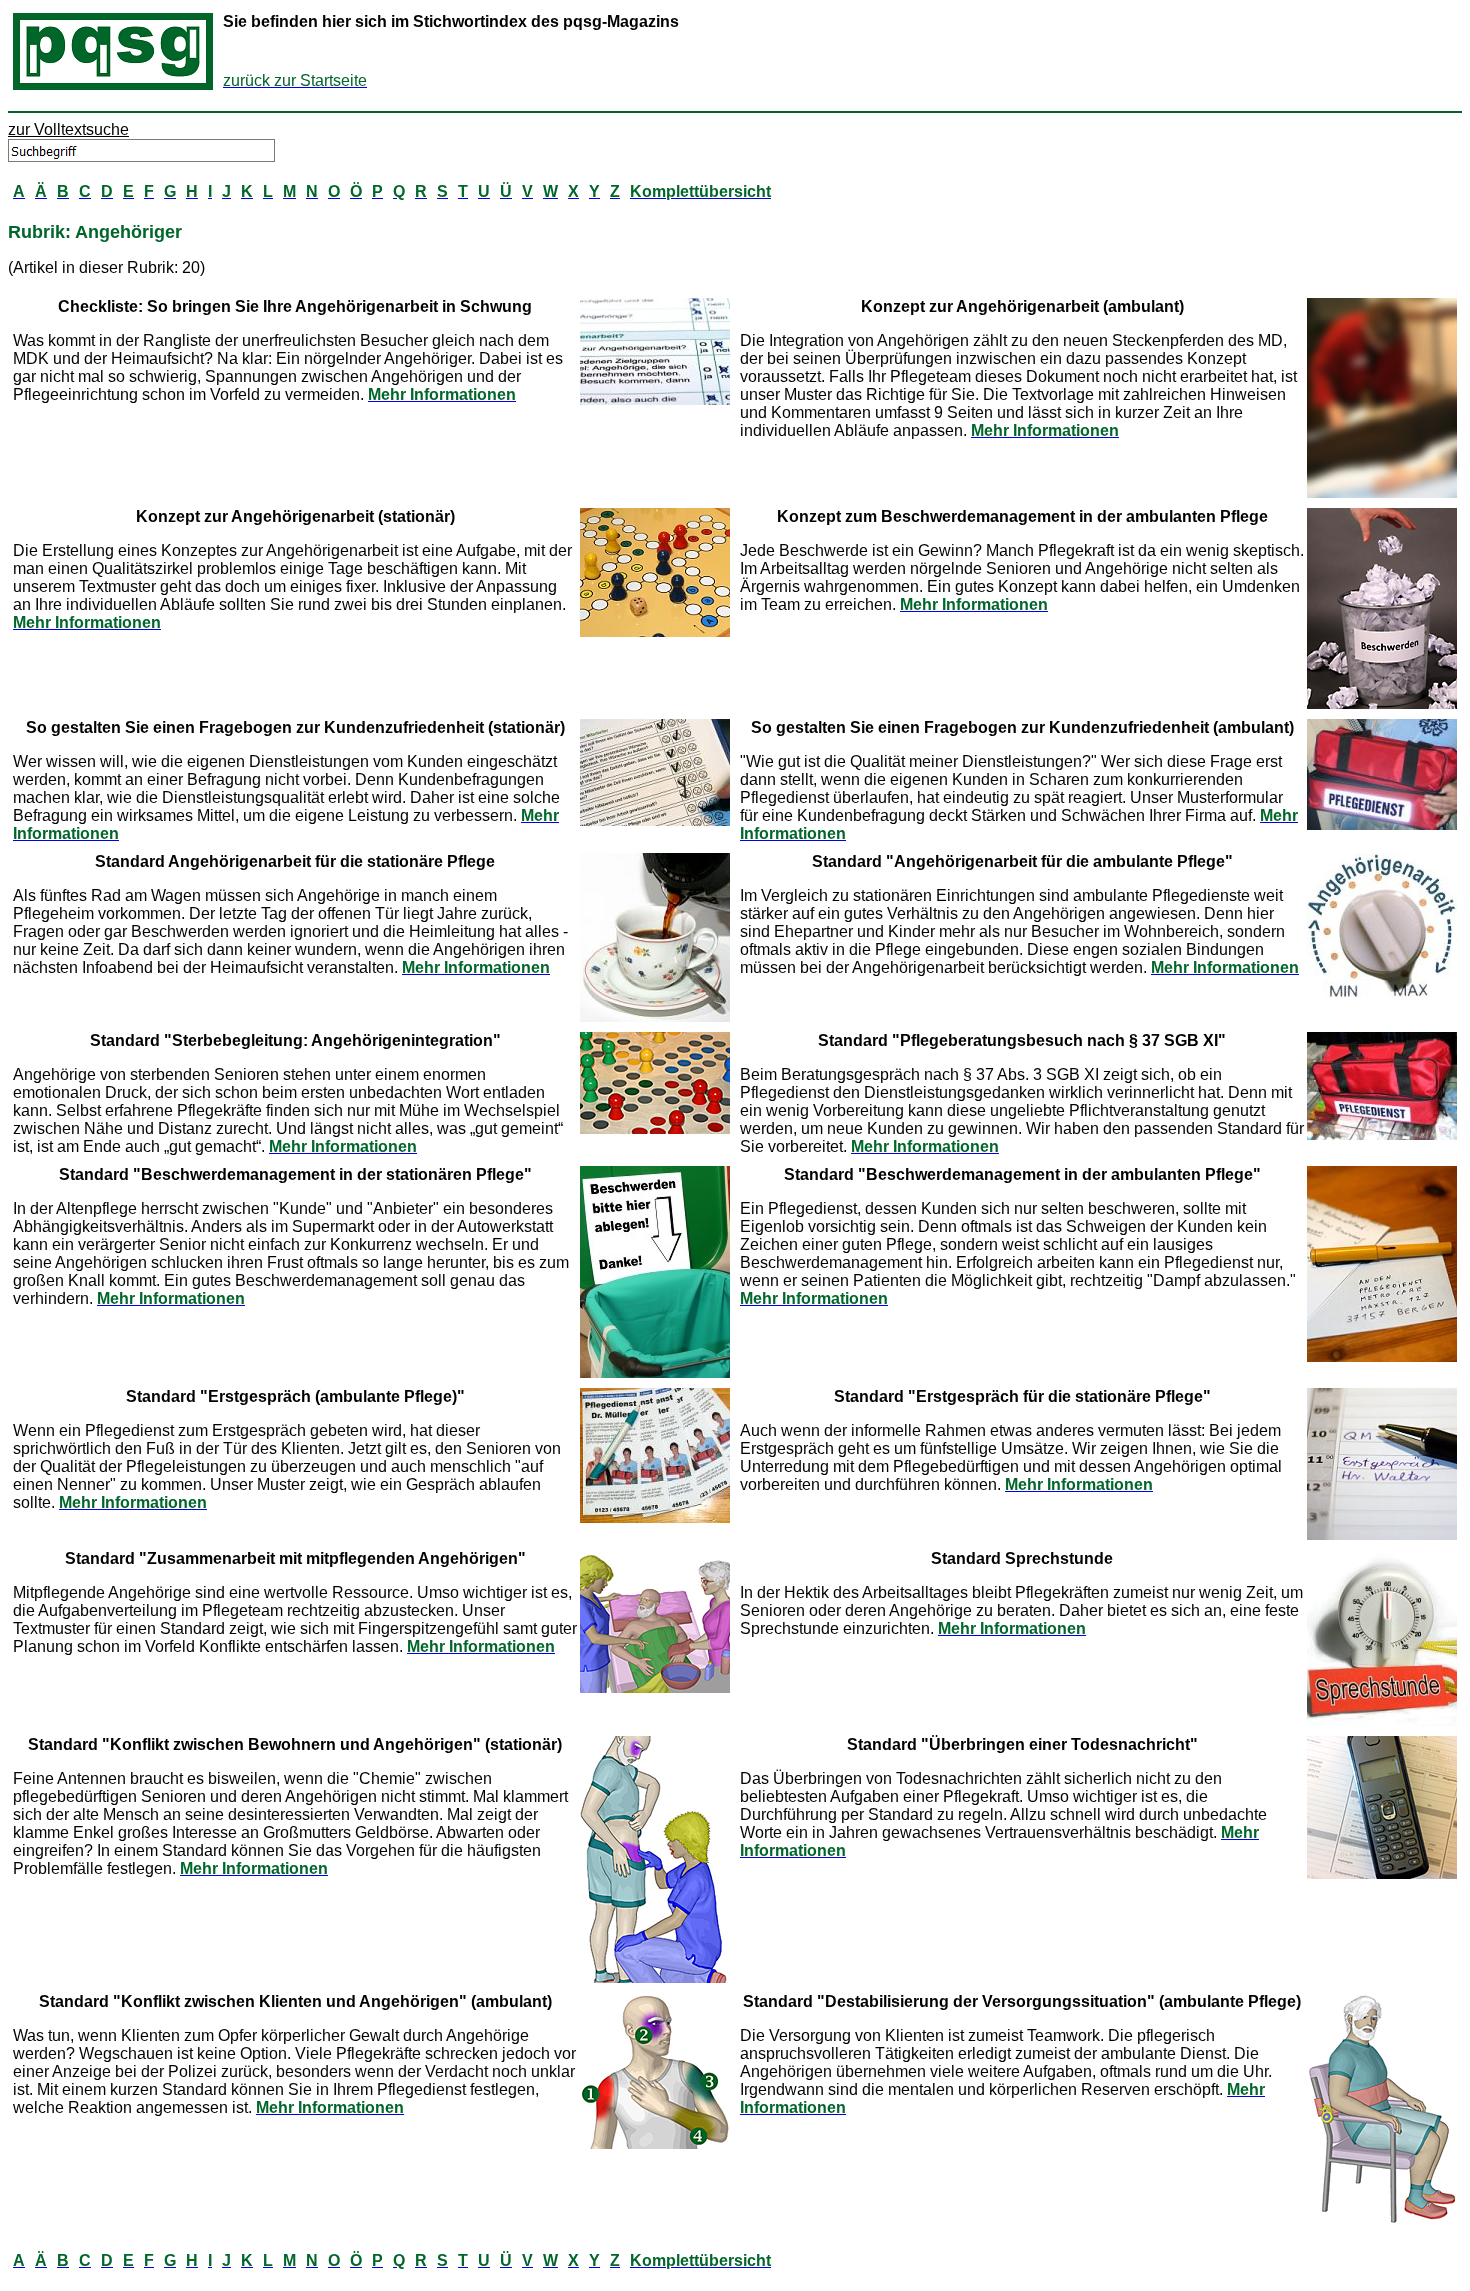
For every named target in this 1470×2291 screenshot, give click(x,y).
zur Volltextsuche (68, 129)
